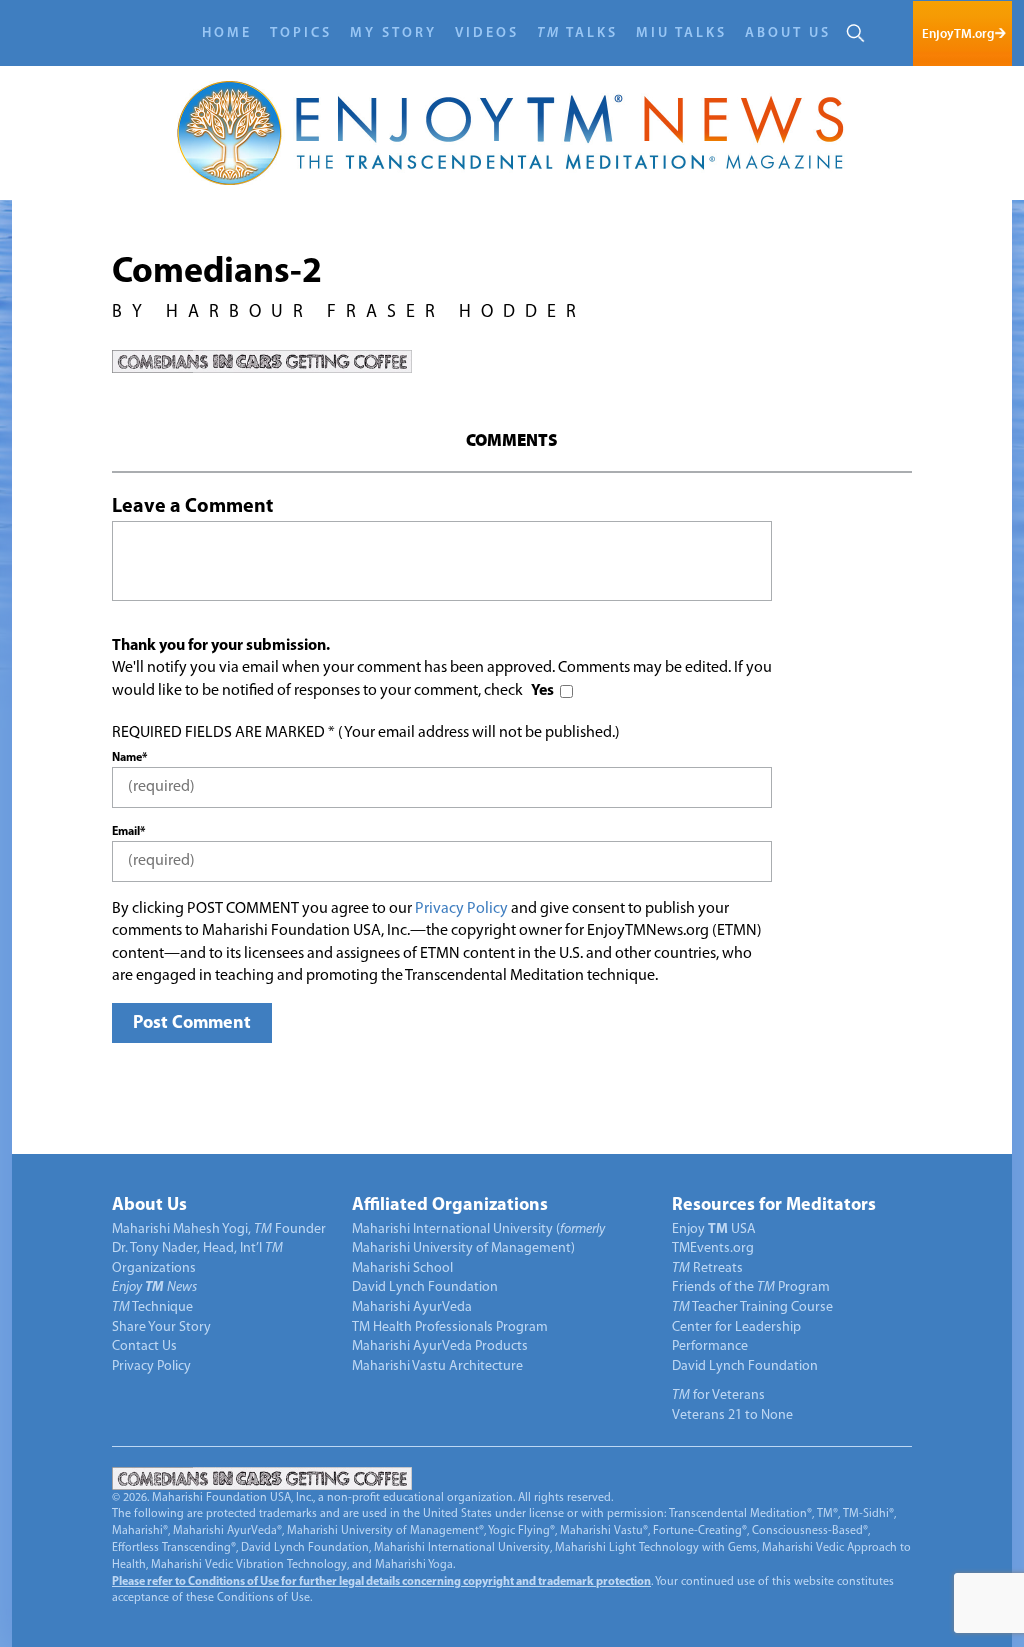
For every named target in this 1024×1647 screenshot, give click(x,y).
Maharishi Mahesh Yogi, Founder (219, 1229)
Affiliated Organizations (450, 1206)
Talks (577, 33)
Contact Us (144, 1346)
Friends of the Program (751, 1287)
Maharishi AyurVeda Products (440, 1346)
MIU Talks (681, 33)
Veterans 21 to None (732, 1415)
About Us (788, 33)
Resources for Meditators (774, 1206)
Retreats (707, 1268)
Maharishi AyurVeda (412, 1307)
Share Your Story (161, 1327)
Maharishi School (402, 1268)
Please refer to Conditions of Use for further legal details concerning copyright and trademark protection (381, 1582)
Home (227, 33)
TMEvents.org (713, 1248)
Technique (152, 1307)
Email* (128, 832)
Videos (487, 33)
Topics (301, 33)
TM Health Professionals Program (450, 1327)
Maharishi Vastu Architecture (437, 1366)
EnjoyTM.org (958, 33)
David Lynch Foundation (425, 1287)
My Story (393, 33)
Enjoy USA (714, 1229)
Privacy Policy (461, 909)
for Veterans (718, 1395)
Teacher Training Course (752, 1307)
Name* (129, 758)
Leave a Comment (192, 507)
